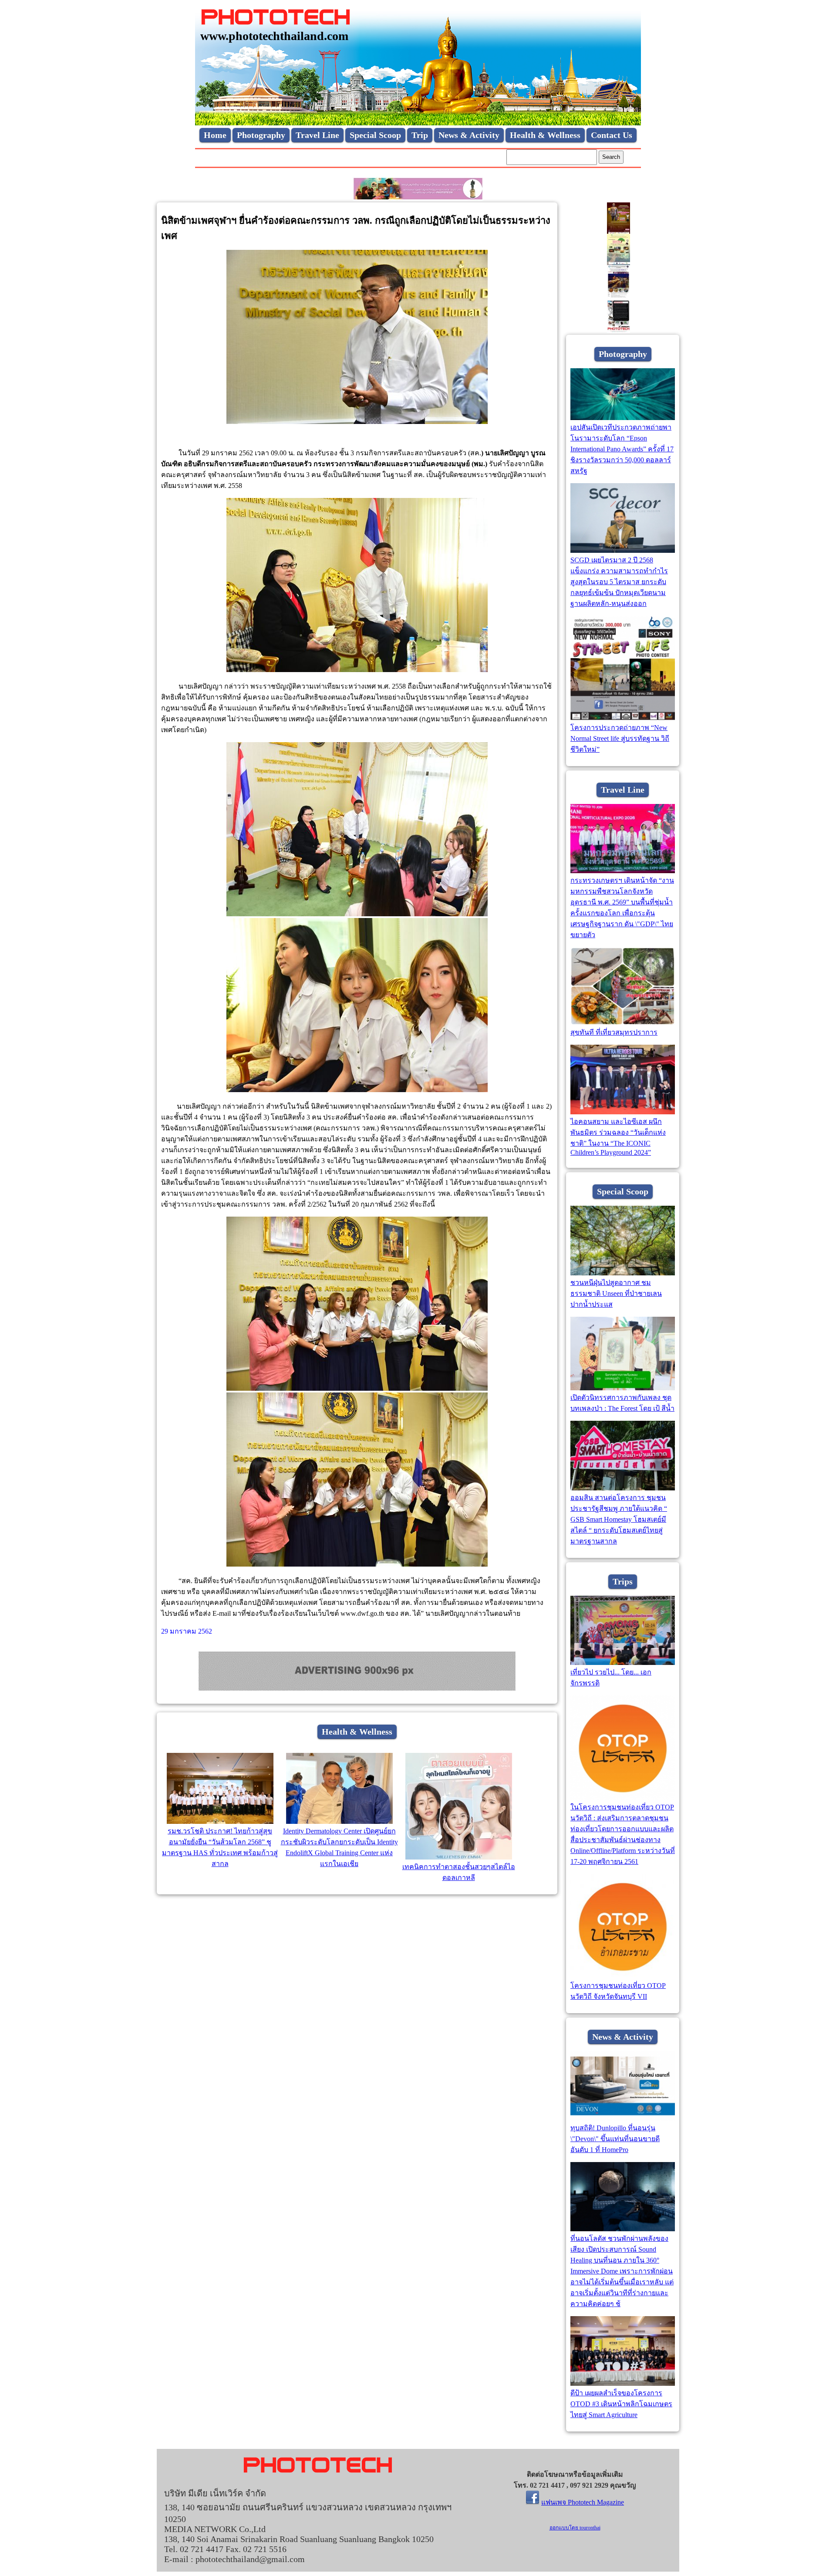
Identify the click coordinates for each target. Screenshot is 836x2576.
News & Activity (469, 135)
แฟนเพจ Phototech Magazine (583, 2502)
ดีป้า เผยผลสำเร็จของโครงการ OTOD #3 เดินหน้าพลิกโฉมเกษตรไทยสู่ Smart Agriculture (621, 2404)
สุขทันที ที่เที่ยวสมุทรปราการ (614, 1032)
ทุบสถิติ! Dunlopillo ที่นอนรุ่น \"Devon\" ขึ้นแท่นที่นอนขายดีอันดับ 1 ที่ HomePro (615, 2139)
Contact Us (612, 135)
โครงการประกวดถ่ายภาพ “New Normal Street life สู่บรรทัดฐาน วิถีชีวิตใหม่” (620, 738)
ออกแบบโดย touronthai (575, 2528)
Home (215, 135)
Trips (623, 1581)
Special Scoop (375, 135)
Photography (261, 135)
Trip (420, 135)
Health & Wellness (545, 135)
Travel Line (317, 135)
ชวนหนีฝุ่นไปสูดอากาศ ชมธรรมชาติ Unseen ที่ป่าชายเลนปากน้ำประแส (616, 1293)
